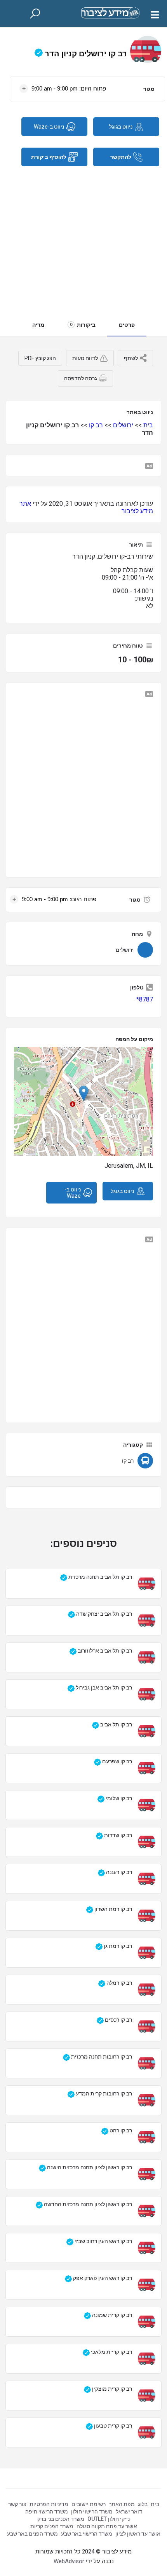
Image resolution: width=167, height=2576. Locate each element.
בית (148, 425)
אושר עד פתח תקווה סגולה (107, 2526)
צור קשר (17, 2504)
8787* (145, 999)
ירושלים (123, 425)
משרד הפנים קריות (52, 2526)
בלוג (143, 2504)
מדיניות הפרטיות (49, 2504)
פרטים (127, 325)
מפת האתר (122, 2504)
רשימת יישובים (89, 2504)
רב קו (96, 425)
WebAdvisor (69, 2561)
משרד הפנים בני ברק (61, 2519)
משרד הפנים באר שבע (32, 2534)
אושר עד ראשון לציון (138, 2534)
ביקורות (83, 325)
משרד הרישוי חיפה (47, 2512)
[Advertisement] (83, 236)
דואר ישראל (129, 2512)
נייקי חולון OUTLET (109, 2519)
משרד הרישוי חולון (92, 2512)
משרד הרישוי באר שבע (87, 2534)
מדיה (38, 325)
